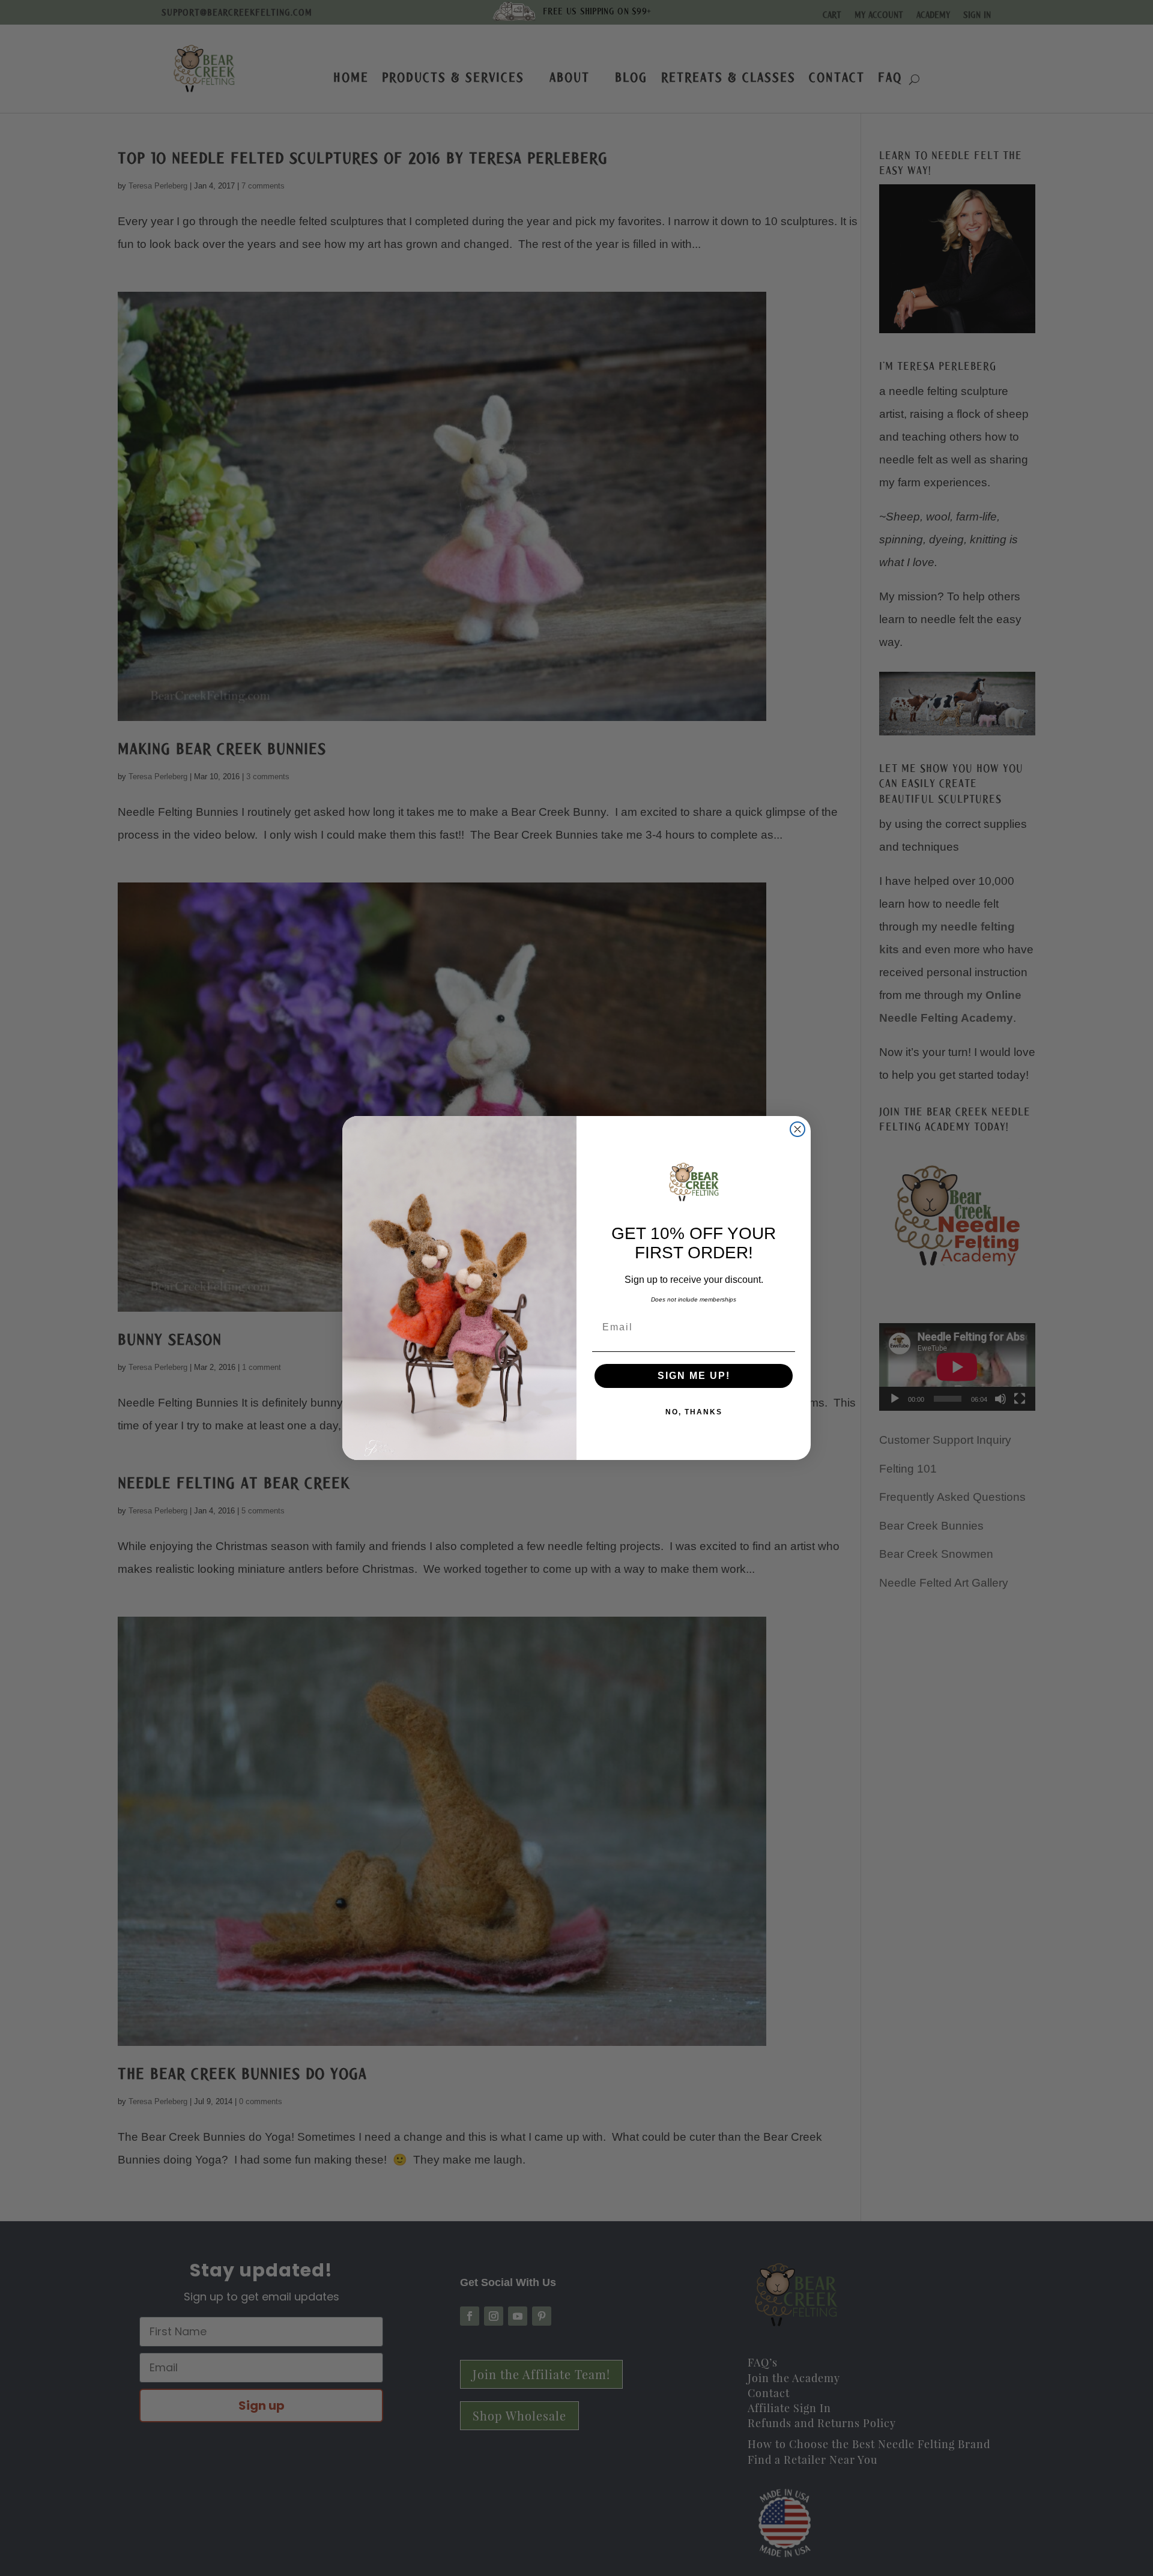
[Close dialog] (797, 1129)
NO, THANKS (694, 1412)
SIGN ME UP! (694, 1376)
